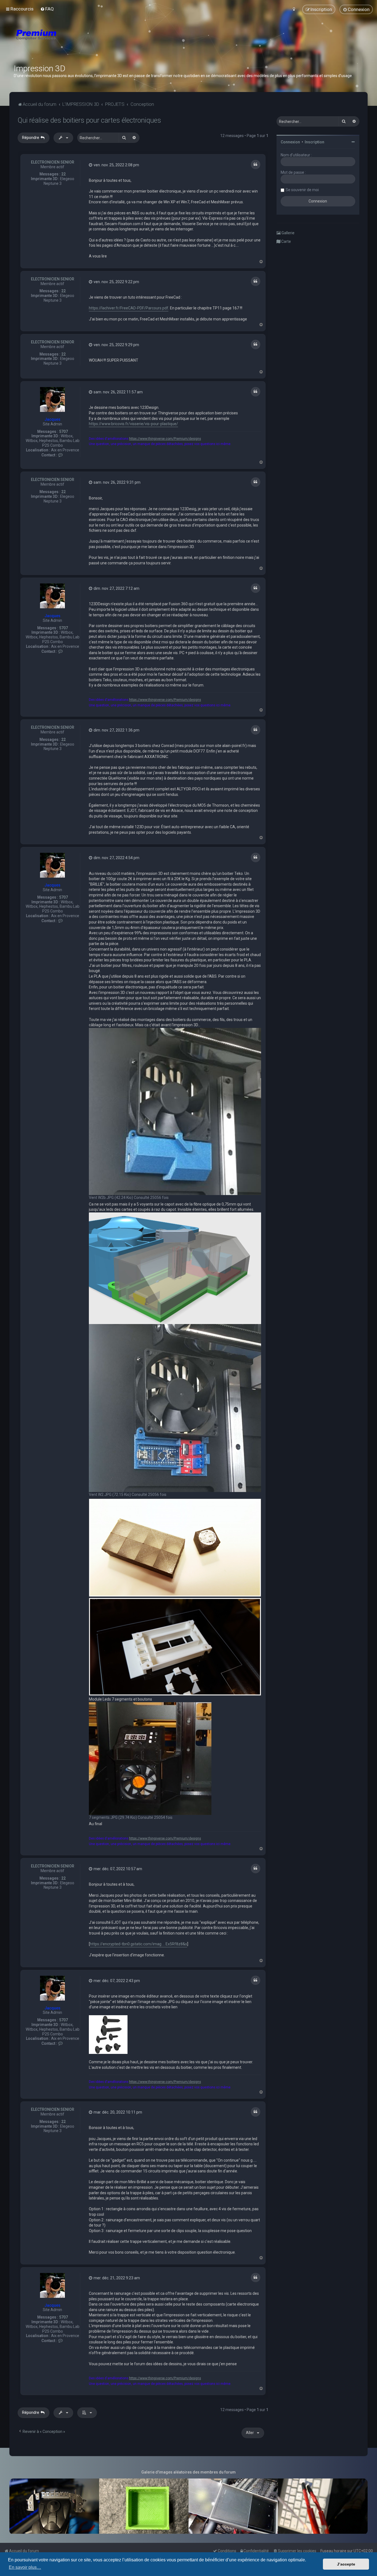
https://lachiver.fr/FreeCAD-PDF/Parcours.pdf (129, 308)
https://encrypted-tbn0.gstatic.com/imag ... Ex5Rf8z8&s (139, 1944)
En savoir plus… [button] (25, 2567)
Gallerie (288, 233)
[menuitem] (47, 9)
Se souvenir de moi (302, 190)
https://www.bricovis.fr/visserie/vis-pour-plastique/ (133, 424)
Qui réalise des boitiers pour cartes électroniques (89, 120)
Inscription (314, 142)
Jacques (52, 419)
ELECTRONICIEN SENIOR (53, 162)
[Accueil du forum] (69, 41)
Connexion (290, 142)
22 (63, 174)
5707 (63, 431)
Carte (286, 241)
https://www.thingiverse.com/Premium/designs (165, 439)
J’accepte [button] (346, 2564)
